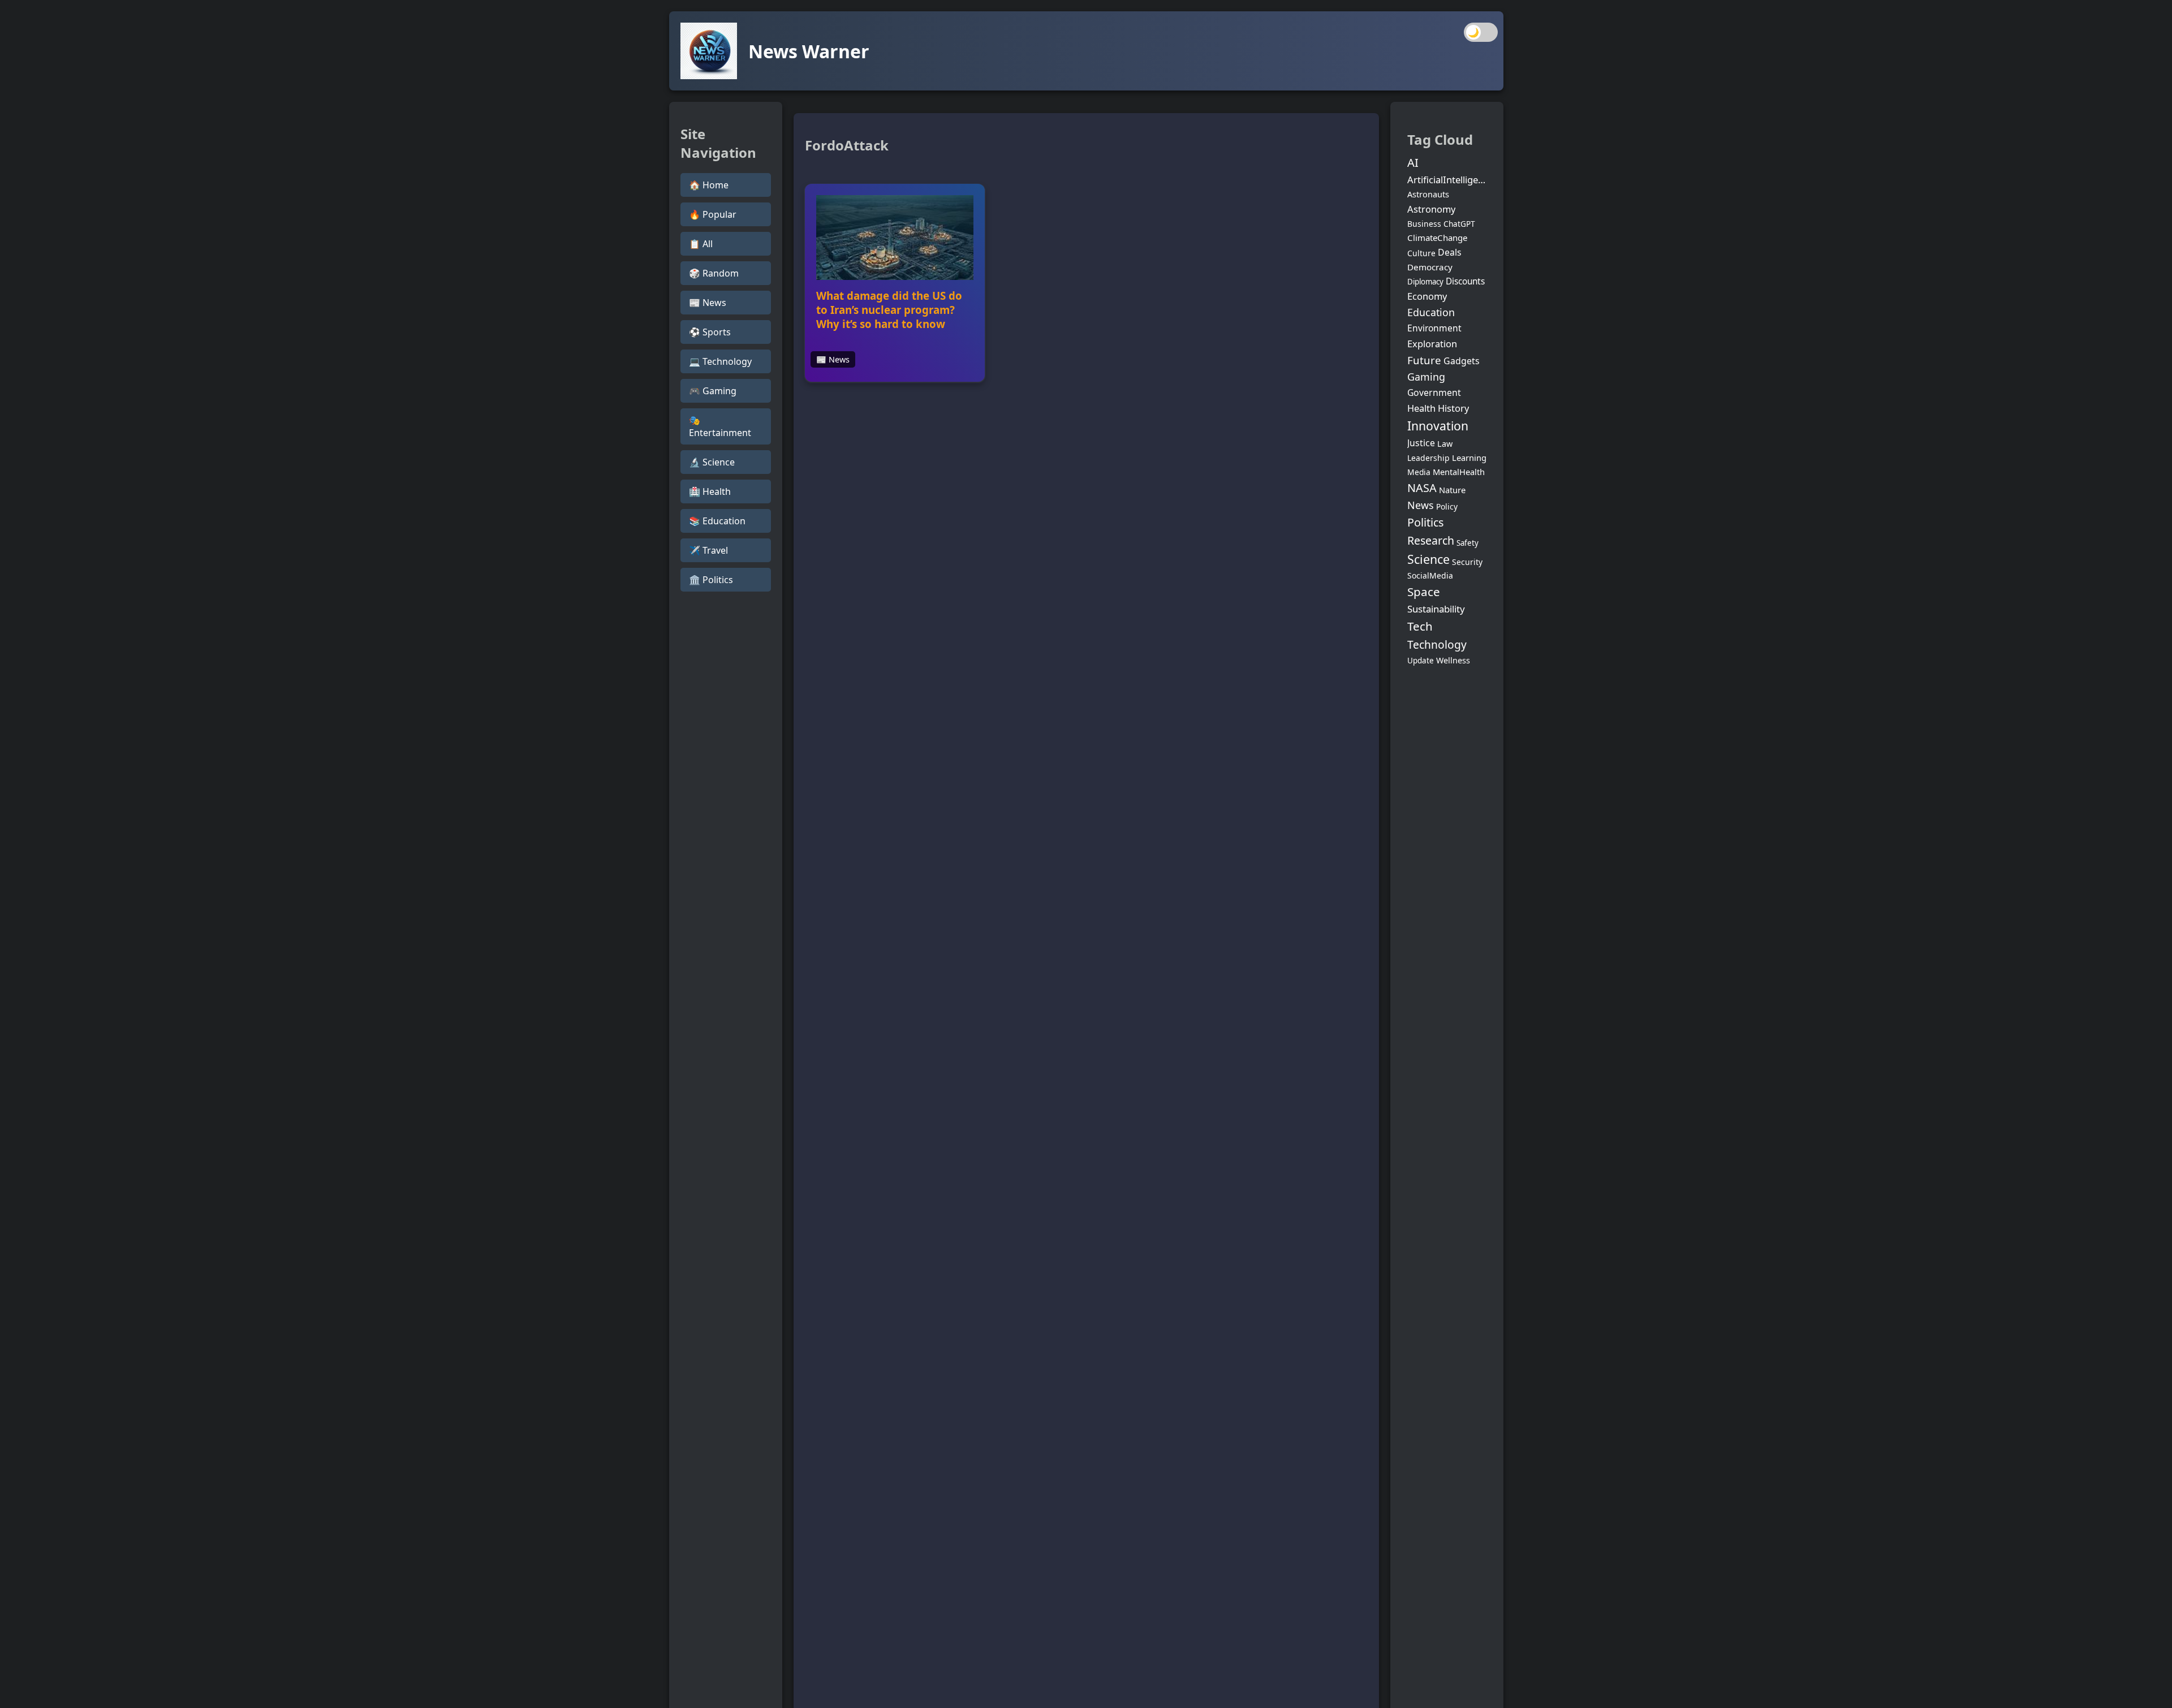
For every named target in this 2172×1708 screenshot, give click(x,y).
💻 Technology (720, 361)
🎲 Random (714, 273)
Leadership (1428, 458)
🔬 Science (712, 462)
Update (1421, 661)
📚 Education (717, 521)
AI (1413, 162)
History (1453, 408)
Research (1431, 540)
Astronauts (1428, 194)
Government (1434, 393)
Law (1445, 444)
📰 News (708, 303)
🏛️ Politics (711, 580)
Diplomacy (1425, 282)
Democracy (1430, 267)
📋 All (701, 244)
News (1421, 505)
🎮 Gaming (713, 391)
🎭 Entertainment (720, 426)
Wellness (1453, 660)
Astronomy (1431, 209)
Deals (1450, 252)
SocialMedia (1430, 575)
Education (1431, 312)
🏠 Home (709, 185)
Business (1424, 224)
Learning (1469, 458)
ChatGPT (1459, 224)
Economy (1427, 296)
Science (1428, 559)
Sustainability (1436, 609)
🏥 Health (710, 491)
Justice (1421, 443)
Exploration (1432, 344)
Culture (1421, 253)
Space (1424, 592)
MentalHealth (1459, 472)
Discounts (1465, 281)
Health (1421, 408)
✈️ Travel (708, 550)
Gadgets (1462, 361)
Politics (1425, 522)
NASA (1422, 488)
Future (1424, 360)
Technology (1437, 644)
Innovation (1438, 426)
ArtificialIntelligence (1447, 180)
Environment (1434, 328)
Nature (1452, 490)
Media (1419, 472)
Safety (1468, 543)
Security (1467, 562)
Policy (1447, 506)
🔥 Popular (713, 214)
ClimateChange (1437, 238)
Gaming (1426, 377)
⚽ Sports (710, 332)
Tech (1420, 626)
